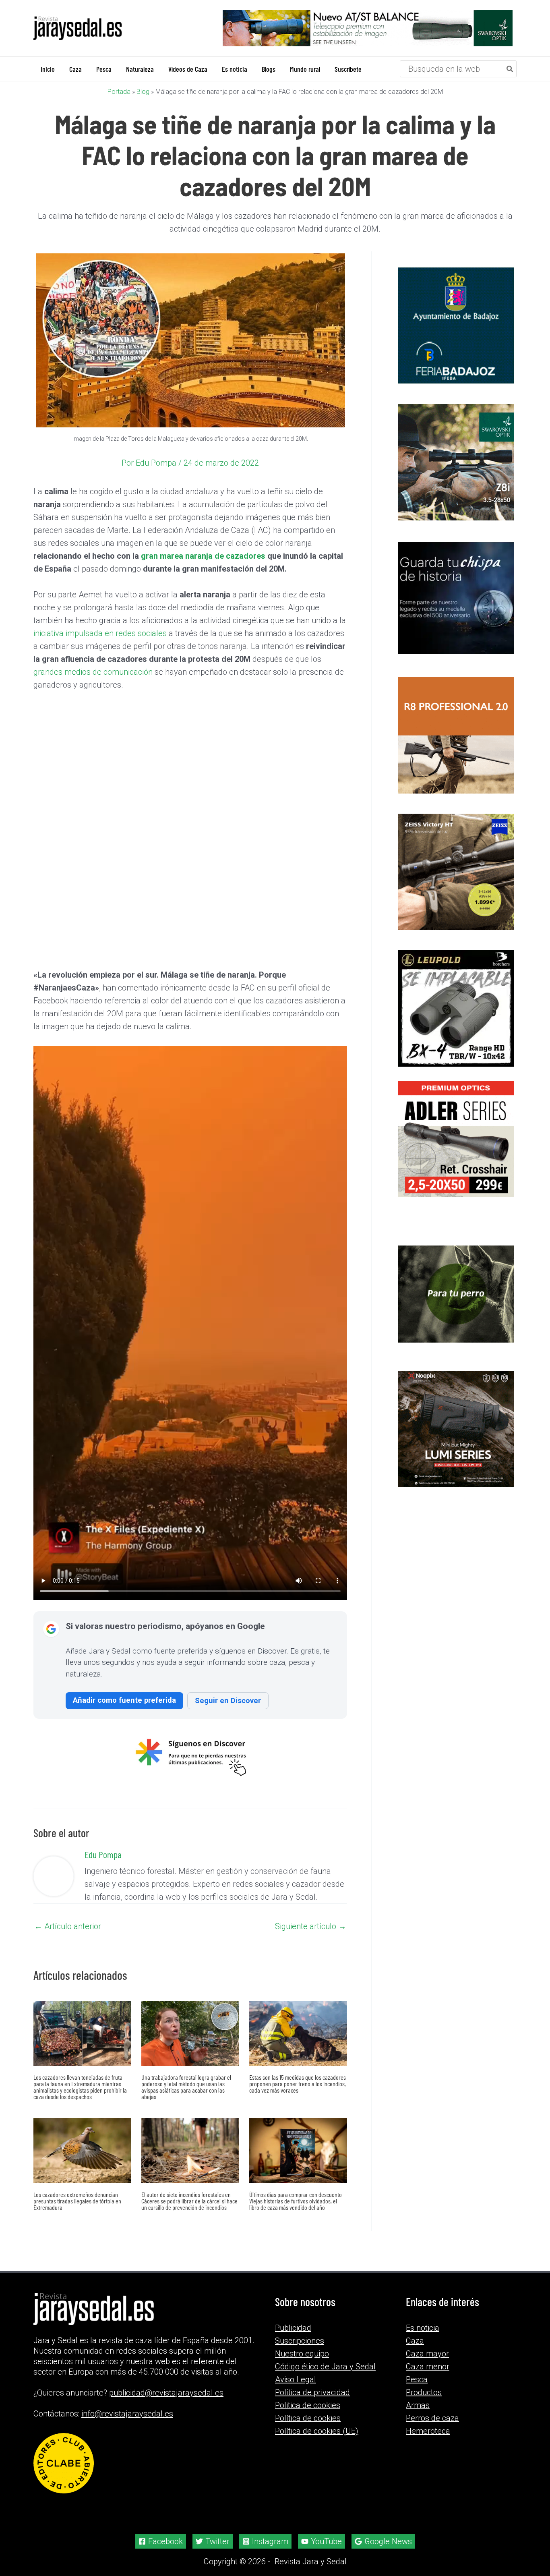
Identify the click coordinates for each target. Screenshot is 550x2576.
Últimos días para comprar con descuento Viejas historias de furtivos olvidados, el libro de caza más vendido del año (296, 2201)
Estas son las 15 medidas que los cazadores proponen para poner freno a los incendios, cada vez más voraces (298, 2084)
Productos (424, 2392)
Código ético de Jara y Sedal (325, 2367)
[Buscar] (510, 69)
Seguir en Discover (228, 1700)
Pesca (417, 2379)
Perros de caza (432, 2418)
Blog (143, 92)
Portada (119, 92)
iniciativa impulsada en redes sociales (101, 633)
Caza (415, 2341)
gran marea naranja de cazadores (203, 556)
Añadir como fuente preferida (124, 1700)
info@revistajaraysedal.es (127, 2414)
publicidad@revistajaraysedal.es (166, 2393)
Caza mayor (427, 2354)
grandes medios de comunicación (94, 672)
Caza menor (428, 2367)
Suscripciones (300, 2341)
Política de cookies (308, 2418)
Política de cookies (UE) (317, 2431)
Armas (418, 2405)
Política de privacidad (312, 2392)
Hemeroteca (428, 2431)
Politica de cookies (308, 2405)
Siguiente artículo (311, 1926)
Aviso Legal (296, 2379)
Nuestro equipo (302, 2354)
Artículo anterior (68, 1926)
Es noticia (423, 2328)
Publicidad (293, 2328)
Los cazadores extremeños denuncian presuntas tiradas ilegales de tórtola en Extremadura (77, 2201)
